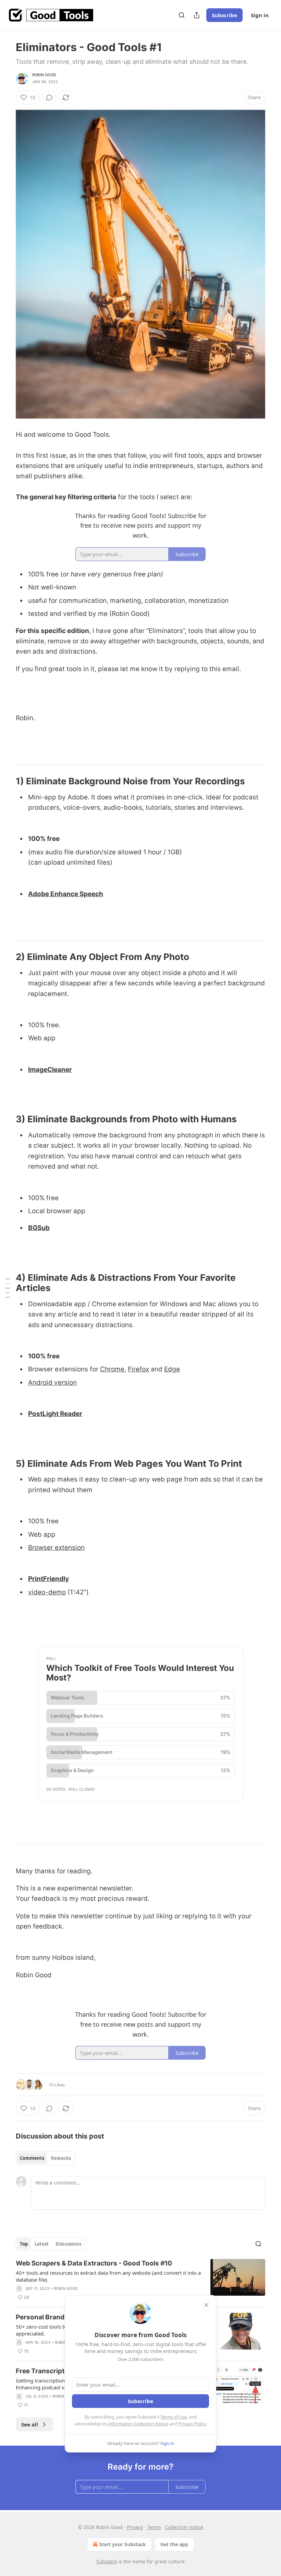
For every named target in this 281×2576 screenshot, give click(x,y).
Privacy (135, 2527)
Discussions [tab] (68, 2244)
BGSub (39, 1228)
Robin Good (44, 75)
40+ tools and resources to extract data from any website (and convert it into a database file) (108, 2276)
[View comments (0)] (49, 97)
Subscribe (224, 15)
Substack (107, 2561)
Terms (154, 2527)
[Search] (182, 15)
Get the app (174, 2544)
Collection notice (184, 2527)
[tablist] (45, 2158)
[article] (140, 2280)
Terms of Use (174, 2417)
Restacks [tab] (61, 2158)
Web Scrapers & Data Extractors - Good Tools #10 (94, 2263)
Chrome (112, 1369)
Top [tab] (24, 2244)
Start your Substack (123, 2544)
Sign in (260, 15)
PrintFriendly (48, 1579)
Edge (172, 1369)
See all (30, 2424)
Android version (52, 1383)
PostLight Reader (55, 1414)
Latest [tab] (42, 2244)
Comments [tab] (32, 2158)
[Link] (6, 781)
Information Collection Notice (138, 2424)
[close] (206, 2305)
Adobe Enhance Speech (66, 894)
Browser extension (56, 1548)
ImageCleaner (50, 1070)
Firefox (138, 1369)
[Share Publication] (197, 15)
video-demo (47, 1592)
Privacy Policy (192, 2424)
